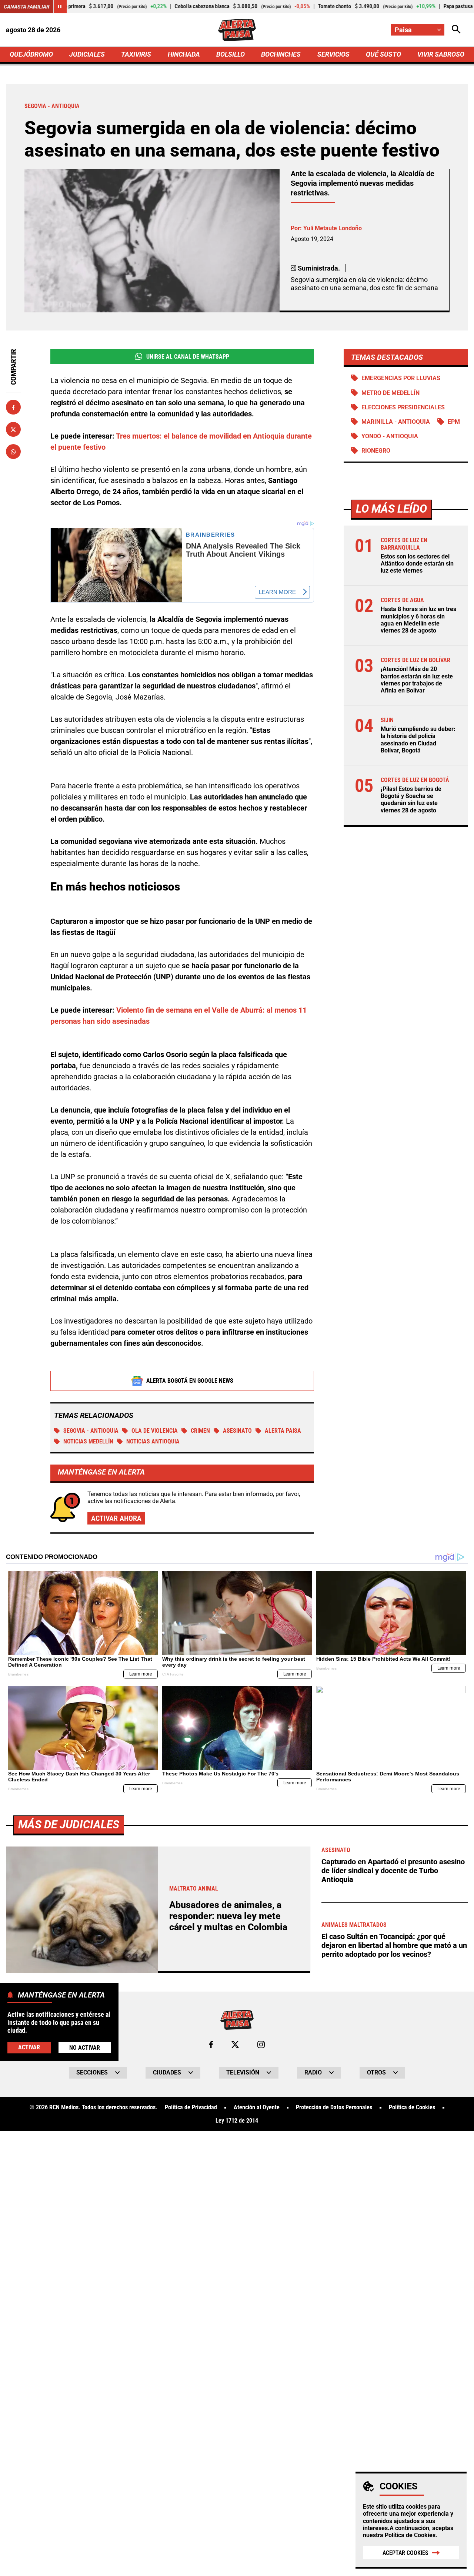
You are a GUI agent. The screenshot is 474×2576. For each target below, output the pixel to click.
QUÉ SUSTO (383, 54)
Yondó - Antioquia (390, 436)
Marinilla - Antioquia (396, 422)
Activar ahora (116, 1518)
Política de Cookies (410, 2535)
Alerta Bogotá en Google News (190, 1381)
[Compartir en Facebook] (13, 407)
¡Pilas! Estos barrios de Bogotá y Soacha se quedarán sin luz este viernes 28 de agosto (411, 800)
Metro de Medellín (390, 393)
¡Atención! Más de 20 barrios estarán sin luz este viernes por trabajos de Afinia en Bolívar (417, 680)
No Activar (85, 2048)
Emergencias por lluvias (401, 378)
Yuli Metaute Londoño (333, 228)
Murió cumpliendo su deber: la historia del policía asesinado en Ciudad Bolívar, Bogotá (418, 740)
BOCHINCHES (281, 54)
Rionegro (376, 451)
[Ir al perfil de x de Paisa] (235, 2045)
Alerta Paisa (283, 1431)
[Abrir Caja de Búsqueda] (456, 30)
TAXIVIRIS (136, 54)
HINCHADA (184, 54)
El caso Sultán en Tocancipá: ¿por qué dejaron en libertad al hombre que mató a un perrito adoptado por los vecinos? (394, 1945)
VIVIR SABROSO (441, 54)
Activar (29, 2047)
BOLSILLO (231, 54)
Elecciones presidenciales (403, 407)
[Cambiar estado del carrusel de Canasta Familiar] (60, 7)
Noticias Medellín (88, 1441)
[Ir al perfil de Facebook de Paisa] (211, 2045)
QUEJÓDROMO (31, 54)
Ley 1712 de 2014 (237, 2121)
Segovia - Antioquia (91, 1431)
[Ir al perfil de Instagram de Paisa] (261, 2045)
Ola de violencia (155, 1431)
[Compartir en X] (13, 430)
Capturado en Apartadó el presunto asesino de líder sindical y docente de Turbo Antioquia (393, 1871)
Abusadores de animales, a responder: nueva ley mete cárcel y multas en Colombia (228, 1916)
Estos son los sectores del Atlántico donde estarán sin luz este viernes (417, 563)
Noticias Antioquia (153, 1441)
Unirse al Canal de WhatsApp (188, 357)
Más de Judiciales (69, 1824)
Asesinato (237, 1431)
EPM (454, 422)
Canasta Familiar (27, 7)
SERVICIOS (333, 54)
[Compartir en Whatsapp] (13, 452)
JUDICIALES (87, 54)
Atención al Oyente (257, 2107)
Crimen (200, 1431)
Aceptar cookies (405, 2553)
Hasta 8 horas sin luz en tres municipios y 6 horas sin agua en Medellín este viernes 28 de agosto (418, 620)
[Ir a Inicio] (237, 30)
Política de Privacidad (191, 2107)
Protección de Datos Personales (334, 2107)
